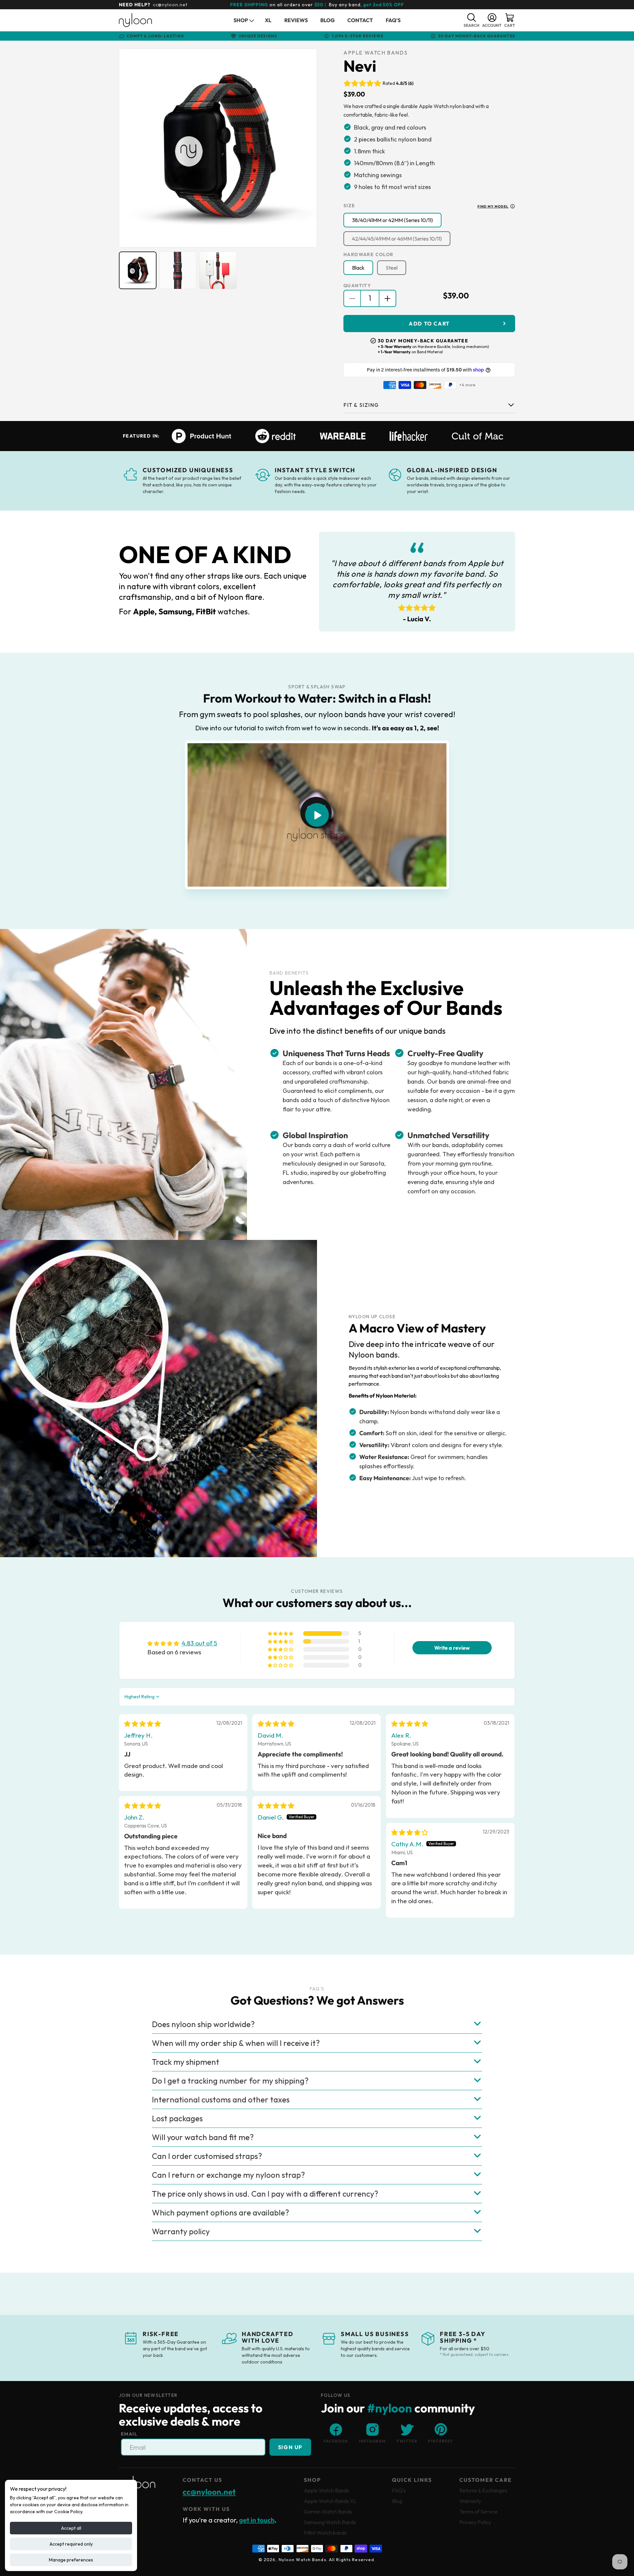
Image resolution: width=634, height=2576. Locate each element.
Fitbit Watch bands (325, 2533)
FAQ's (399, 2490)
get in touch (257, 2520)
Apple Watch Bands (326, 2490)
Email (129, 2434)
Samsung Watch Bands (330, 2522)
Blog (397, 2501)
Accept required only (71, 2544)
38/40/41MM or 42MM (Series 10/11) (392, 220)
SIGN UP (290, 2447)
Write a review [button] (452, 1648)
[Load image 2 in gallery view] (178, 270)
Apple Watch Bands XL (330, 2501)
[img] (142, 1724)
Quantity (357, 286)
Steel (392, 268)
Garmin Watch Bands (328, 2512)
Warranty (470, 2501)
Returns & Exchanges (483, 2490)
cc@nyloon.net (170, 5)
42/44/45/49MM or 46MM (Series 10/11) (397, 239)
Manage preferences (71, 2560)
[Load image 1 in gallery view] (138, 270)
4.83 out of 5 (199, 1643)
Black (358, 268)
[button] (243, 20)
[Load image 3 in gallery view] (218, 270)
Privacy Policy (475, 2522)
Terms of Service (478, 2512)
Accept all (71, 2528)
